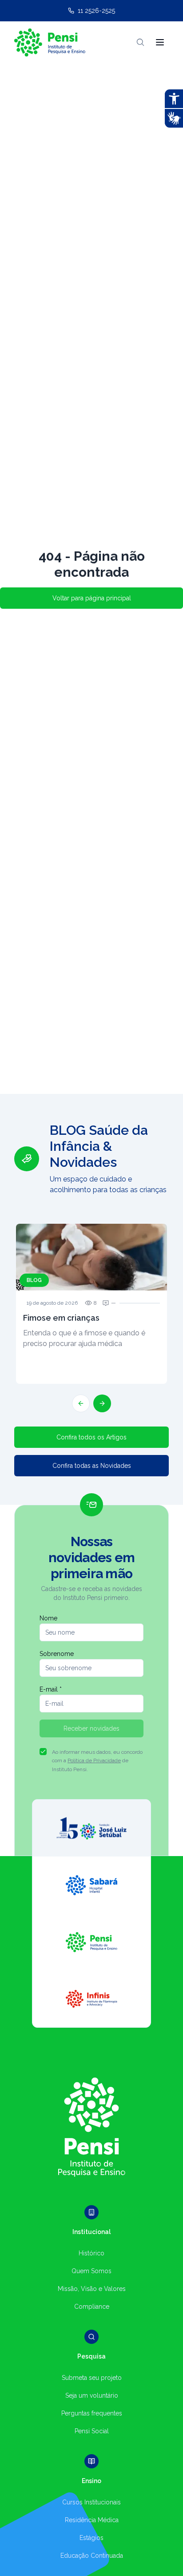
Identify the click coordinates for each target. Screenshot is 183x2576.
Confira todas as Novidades (92, 1466)
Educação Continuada (92, 2556)
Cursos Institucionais (91, 2502)
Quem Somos (91, 2271)
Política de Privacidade (94, 1760)
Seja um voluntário (92, 2395)
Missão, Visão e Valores (92, 2289)
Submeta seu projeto (92, 2378)
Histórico (91, 2253)
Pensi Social (92, 2431)
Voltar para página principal (92, 598)
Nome (48, 1618)
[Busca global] (140, 42)
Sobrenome (57, 1654)
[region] (91, 1267)
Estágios (91, 2538)
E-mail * (51, 1689)
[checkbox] (43, 1752)
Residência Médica (92, 2520)
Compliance (92, 2307)
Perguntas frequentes (92, 2413)
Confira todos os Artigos (91, 1437)
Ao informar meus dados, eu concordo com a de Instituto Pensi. (97, 1761)
